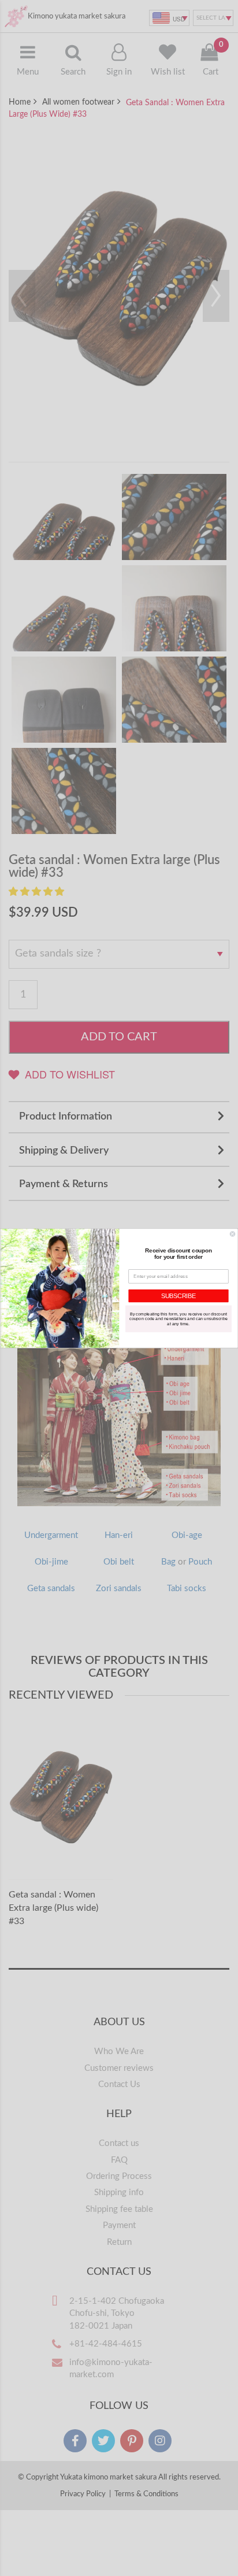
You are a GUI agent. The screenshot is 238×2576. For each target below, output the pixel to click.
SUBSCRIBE (178, 1296)
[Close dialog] (233, 1234)
